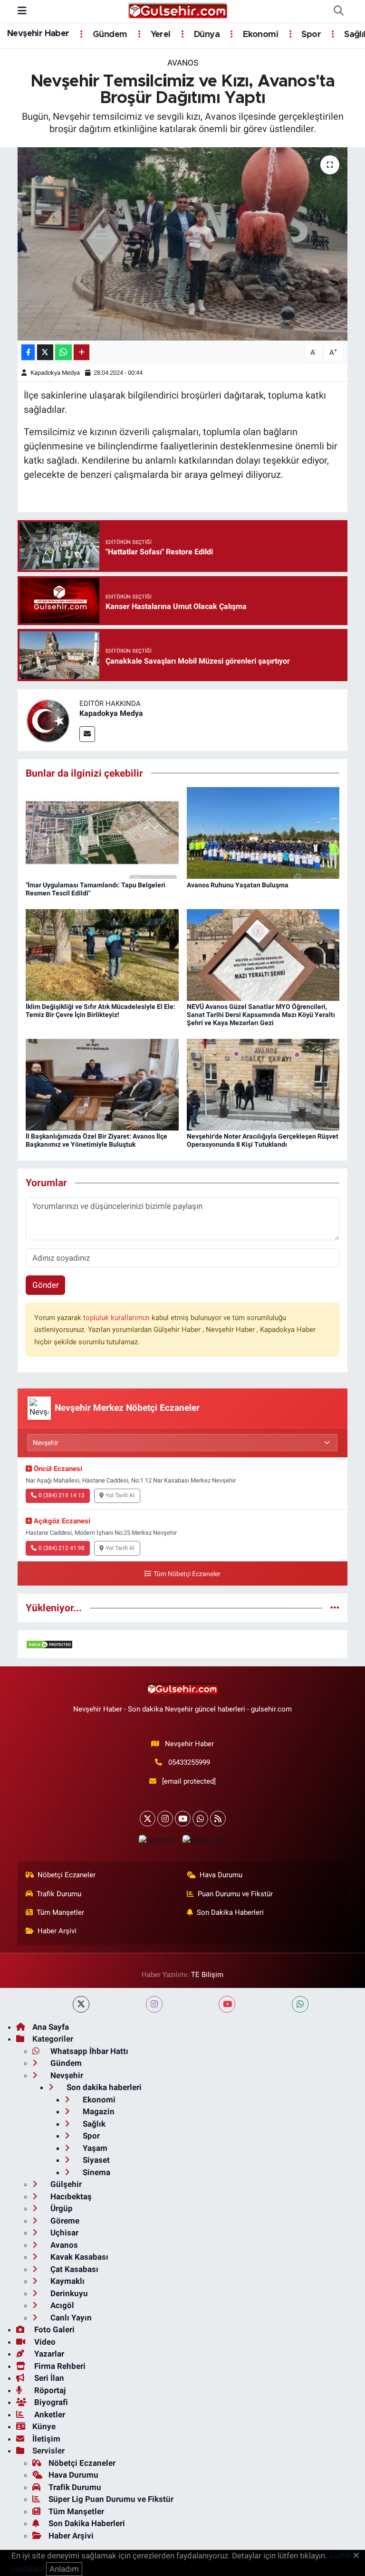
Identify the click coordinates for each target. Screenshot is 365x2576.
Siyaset (95, 2160)
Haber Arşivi (57, 1931)
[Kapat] (359, 2556)
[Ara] (338, 11)
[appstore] (156, 1840)
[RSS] (218, 1819)
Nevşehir (66, 2075)
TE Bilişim (207, 1975)
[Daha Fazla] (82, 352)
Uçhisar (63, 2233)
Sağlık (93, 2124)
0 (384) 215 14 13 (62, 1495)
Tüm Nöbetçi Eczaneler (187, 1574)
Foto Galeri (53, 2329)
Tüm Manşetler (60, 1912)
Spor (310, 35)
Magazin (98, 2111)
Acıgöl (61, 2305)
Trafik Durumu (59, 1894)
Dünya (206, 35)
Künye (44, 2426)
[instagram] (154, 2004)
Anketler (49, 2414)
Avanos (183, 63)
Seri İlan (48, 2378)
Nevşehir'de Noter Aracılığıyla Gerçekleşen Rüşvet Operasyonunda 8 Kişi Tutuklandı (263, 1140)
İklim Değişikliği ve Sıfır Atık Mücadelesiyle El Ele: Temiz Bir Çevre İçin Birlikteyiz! (101, 1011)
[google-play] (204, 1840)
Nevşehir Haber (38, 34)
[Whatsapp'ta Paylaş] (63, 352)
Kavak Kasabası (78, 2257)
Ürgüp (61, 2208)
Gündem (109, 35)
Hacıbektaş (70, 2196)
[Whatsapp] (200, 1819)
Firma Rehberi (59, 2366)
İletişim (46, 2439)
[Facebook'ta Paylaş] (28, 352)
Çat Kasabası (73, 2269)
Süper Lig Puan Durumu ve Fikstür (111, 2499)
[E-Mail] (87, 734)
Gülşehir (65, 2184)
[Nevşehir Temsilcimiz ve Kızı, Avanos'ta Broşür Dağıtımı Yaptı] (183, 244)
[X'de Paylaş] (45, 352)
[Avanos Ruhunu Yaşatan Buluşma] (263, 832)
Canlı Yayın (70, 2318)
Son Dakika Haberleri (230, 1912)
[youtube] (227, 2004)
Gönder (46, 1285)
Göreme (64, 2221)
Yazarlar (48, 2354)
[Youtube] (183, 1819)
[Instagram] (165, 1819)
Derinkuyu (68, 2293)
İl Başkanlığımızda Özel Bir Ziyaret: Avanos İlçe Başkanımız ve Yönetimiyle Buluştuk (96, 1140)
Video (44, 2342)
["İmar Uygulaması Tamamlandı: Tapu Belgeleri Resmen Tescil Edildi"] (102, 832)
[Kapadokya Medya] (48, 719)
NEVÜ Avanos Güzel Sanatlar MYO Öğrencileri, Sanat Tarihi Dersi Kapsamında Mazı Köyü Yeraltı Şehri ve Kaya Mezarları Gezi (261, 1015)
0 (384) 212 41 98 (62, 1548)
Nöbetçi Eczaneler (67, 1875)
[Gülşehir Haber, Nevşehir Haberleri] (178, 10)
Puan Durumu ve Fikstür (235, 1894)
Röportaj (49, 2390)
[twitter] (81, 2004)
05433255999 (189, 1762)
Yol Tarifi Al (120, 1495)
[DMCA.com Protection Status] (49, 1644)
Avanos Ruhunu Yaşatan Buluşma (238, 885)
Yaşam (94, 2148)
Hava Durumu (221, 1875)
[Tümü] (335, 1607)
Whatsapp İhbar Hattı (88, 2051)
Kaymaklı (67, 2281)
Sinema (96, 2172)
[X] (148, 1819)
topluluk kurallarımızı (117, 1318)
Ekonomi (259, 35)
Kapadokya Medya (55, 373)
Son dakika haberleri (103, 2087)
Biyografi (50, 2402)
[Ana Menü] (22, 11)
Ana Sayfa (51, 2027)
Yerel (159, 35)
